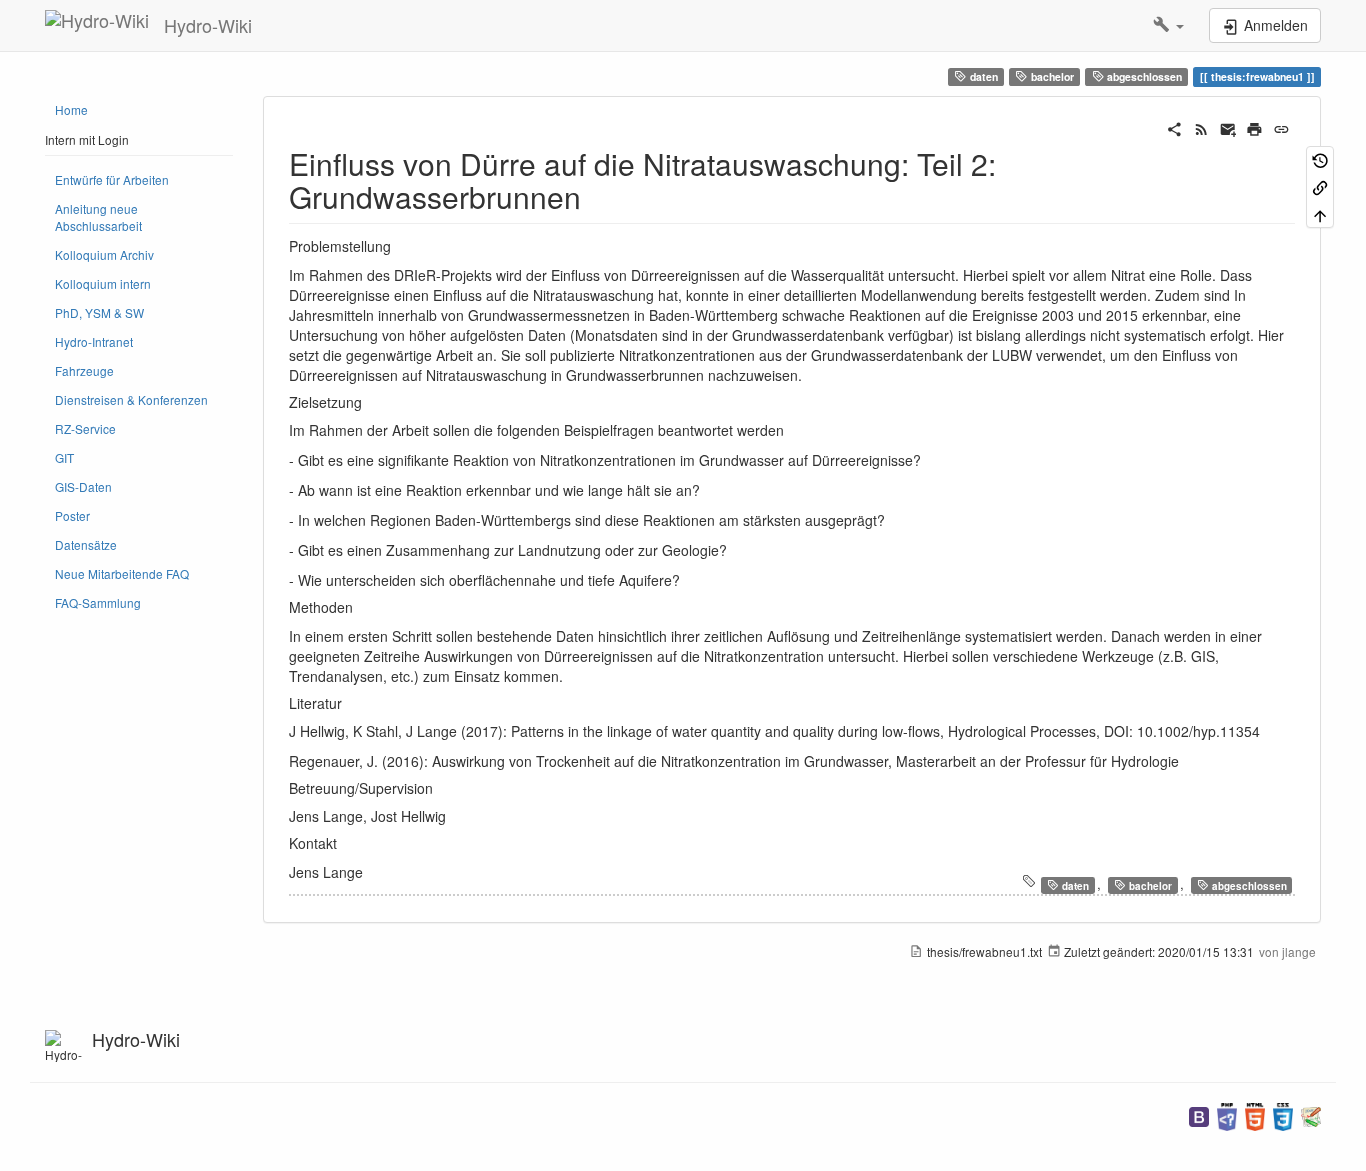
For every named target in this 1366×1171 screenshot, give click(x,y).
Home (71, 109)
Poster (72, 515)
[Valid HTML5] (1255, 1114)
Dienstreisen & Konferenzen (131, 399)
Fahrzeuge (84, 370)
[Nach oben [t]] (1320, 213)
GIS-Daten (83, 486)
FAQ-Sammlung (98, 602)
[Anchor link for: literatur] (349, 703)
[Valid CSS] (1283, 1114)
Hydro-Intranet (94, 341)
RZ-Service (85, 428)
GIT (64, 457)
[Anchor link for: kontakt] (344, 843)
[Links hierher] (1320, 186)
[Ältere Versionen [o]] (1320, 159)
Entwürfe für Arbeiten (112, 179)
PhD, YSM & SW (99, 312)
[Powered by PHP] (1227, 1114)
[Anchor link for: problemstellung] (398, 246)
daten (982, 76)
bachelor (1051, 76)
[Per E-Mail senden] (1228, 127)
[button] (1168, 25)
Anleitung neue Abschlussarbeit (98, 217)
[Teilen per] (1174, 127)
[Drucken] (1254, 127)
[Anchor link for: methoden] (360, 607)
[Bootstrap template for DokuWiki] (1199, 1114)
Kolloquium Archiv (104, 254)
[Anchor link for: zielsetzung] (369, 402)
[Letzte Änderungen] (1201, 127)
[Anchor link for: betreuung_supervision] (440, 788)
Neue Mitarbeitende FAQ (122, 573)
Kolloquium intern (103, 283)
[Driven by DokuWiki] (1311, 1114)
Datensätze (86, 544)
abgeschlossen (1143, 76)
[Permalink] (1281, 127)
